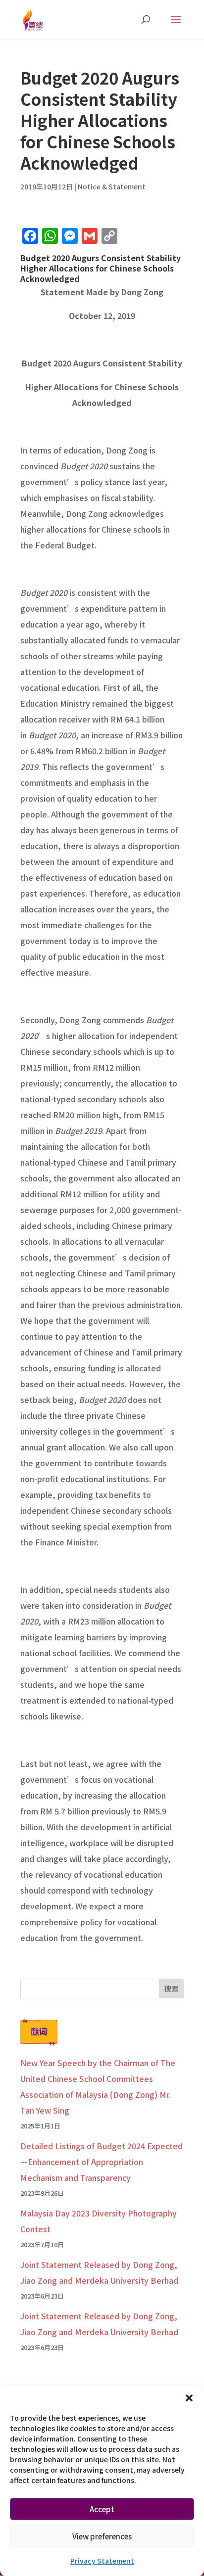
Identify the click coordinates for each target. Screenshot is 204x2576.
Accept (102, 2509)
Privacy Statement (102, 2561)
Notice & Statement (112, 186)
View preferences (102, 2536)
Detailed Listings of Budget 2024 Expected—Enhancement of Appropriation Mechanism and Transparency (102, 2162)
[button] (189, 2398)
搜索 (171, 1988)
